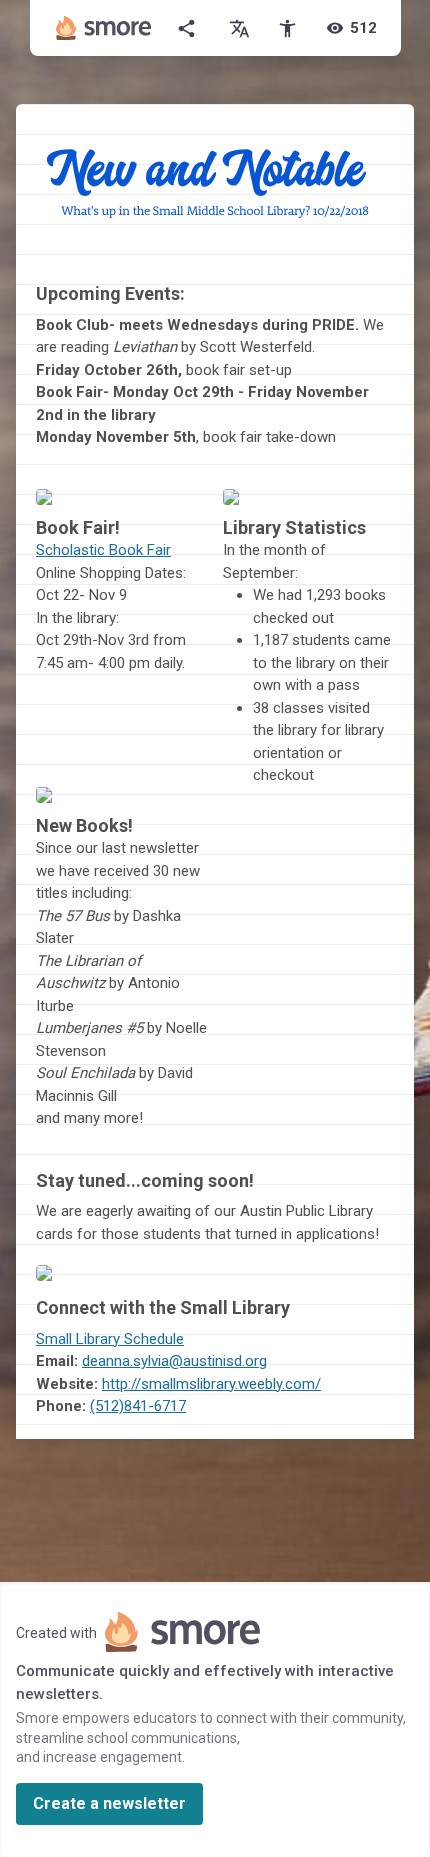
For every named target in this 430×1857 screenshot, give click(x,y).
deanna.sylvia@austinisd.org (174, 1361)
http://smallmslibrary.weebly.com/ (211, 1384)
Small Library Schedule (110, 1339)
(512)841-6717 (138, 1406)
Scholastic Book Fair (103, 550)
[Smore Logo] (104, 28)
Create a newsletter (109, 1803)
